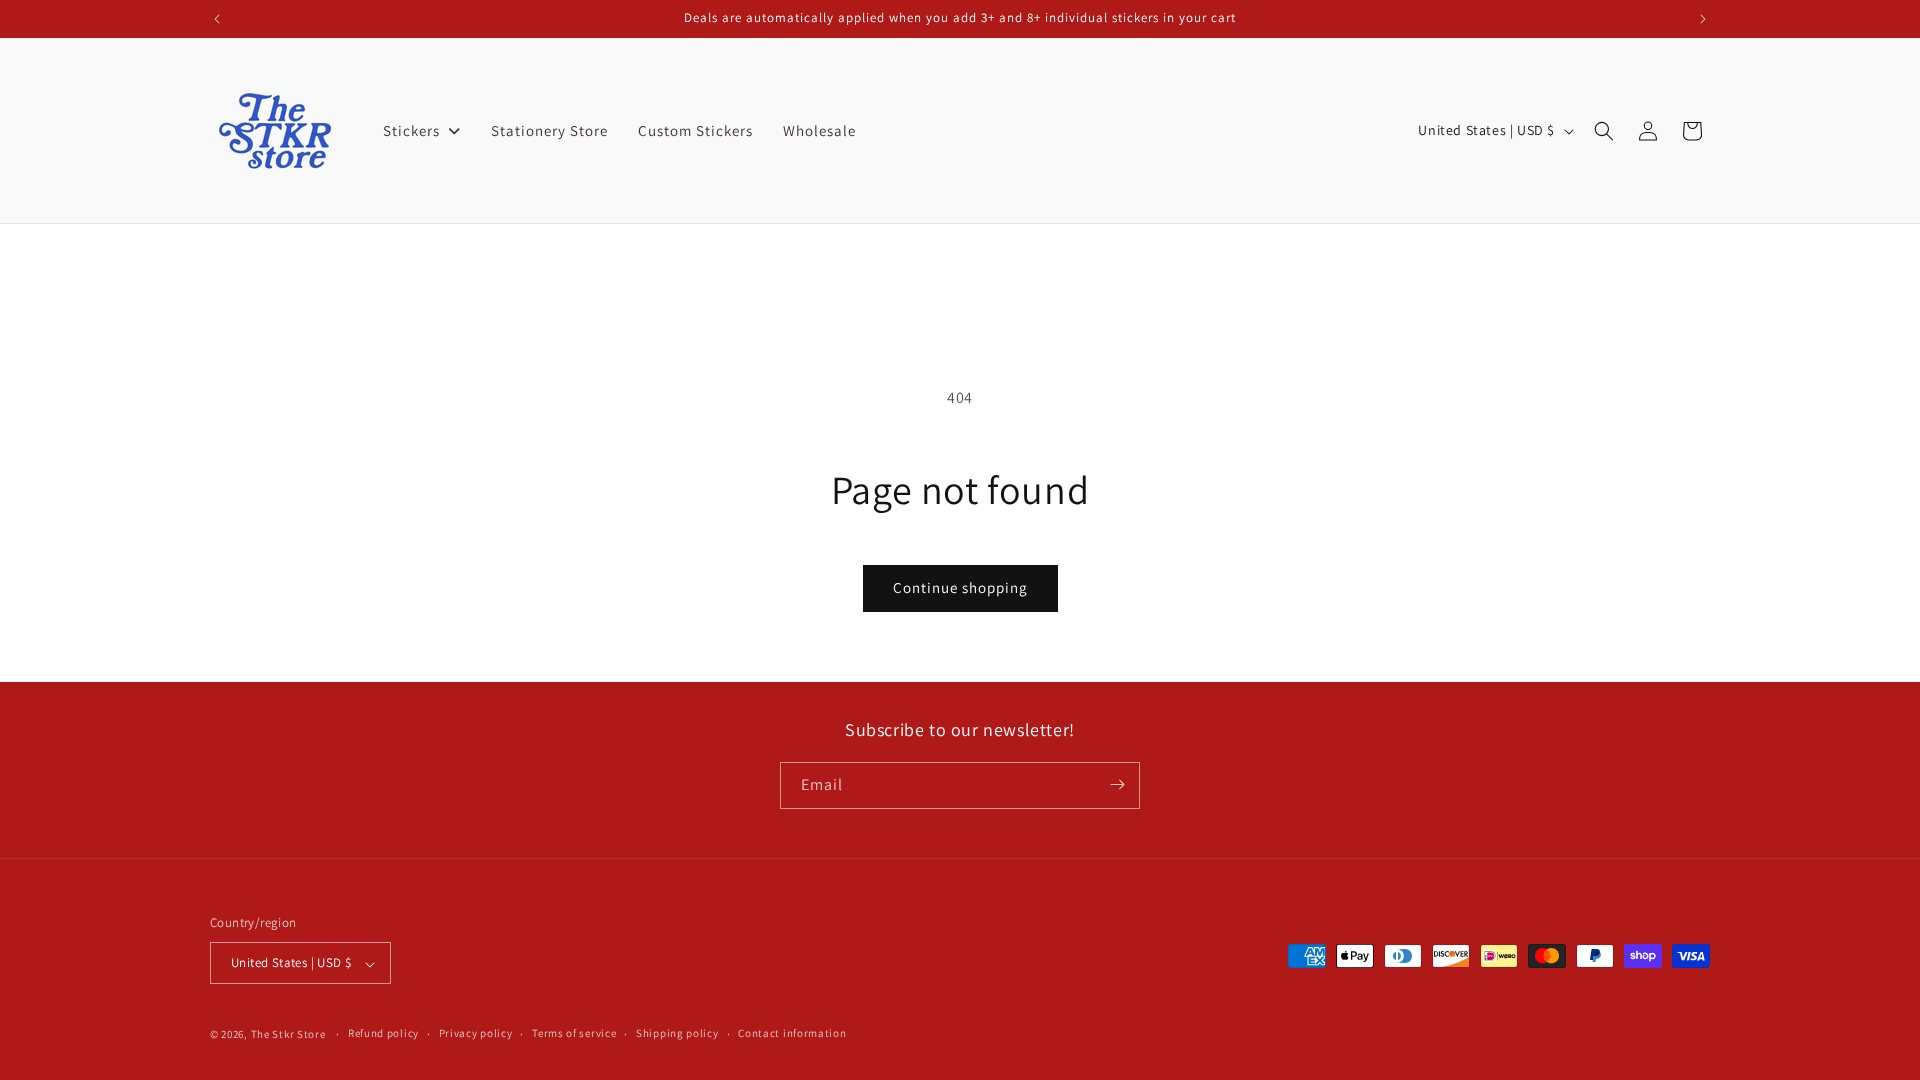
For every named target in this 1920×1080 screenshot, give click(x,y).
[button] (1604, 131)
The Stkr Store (288, 1034)
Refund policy (383, 1033)
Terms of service (574, 1033)
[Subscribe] (1117, 784)
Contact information (792, 1033)
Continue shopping (960, 587)
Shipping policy (677, 1033)
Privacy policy (476, 1033)
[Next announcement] (1703, 19)
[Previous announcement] (217, 19)
